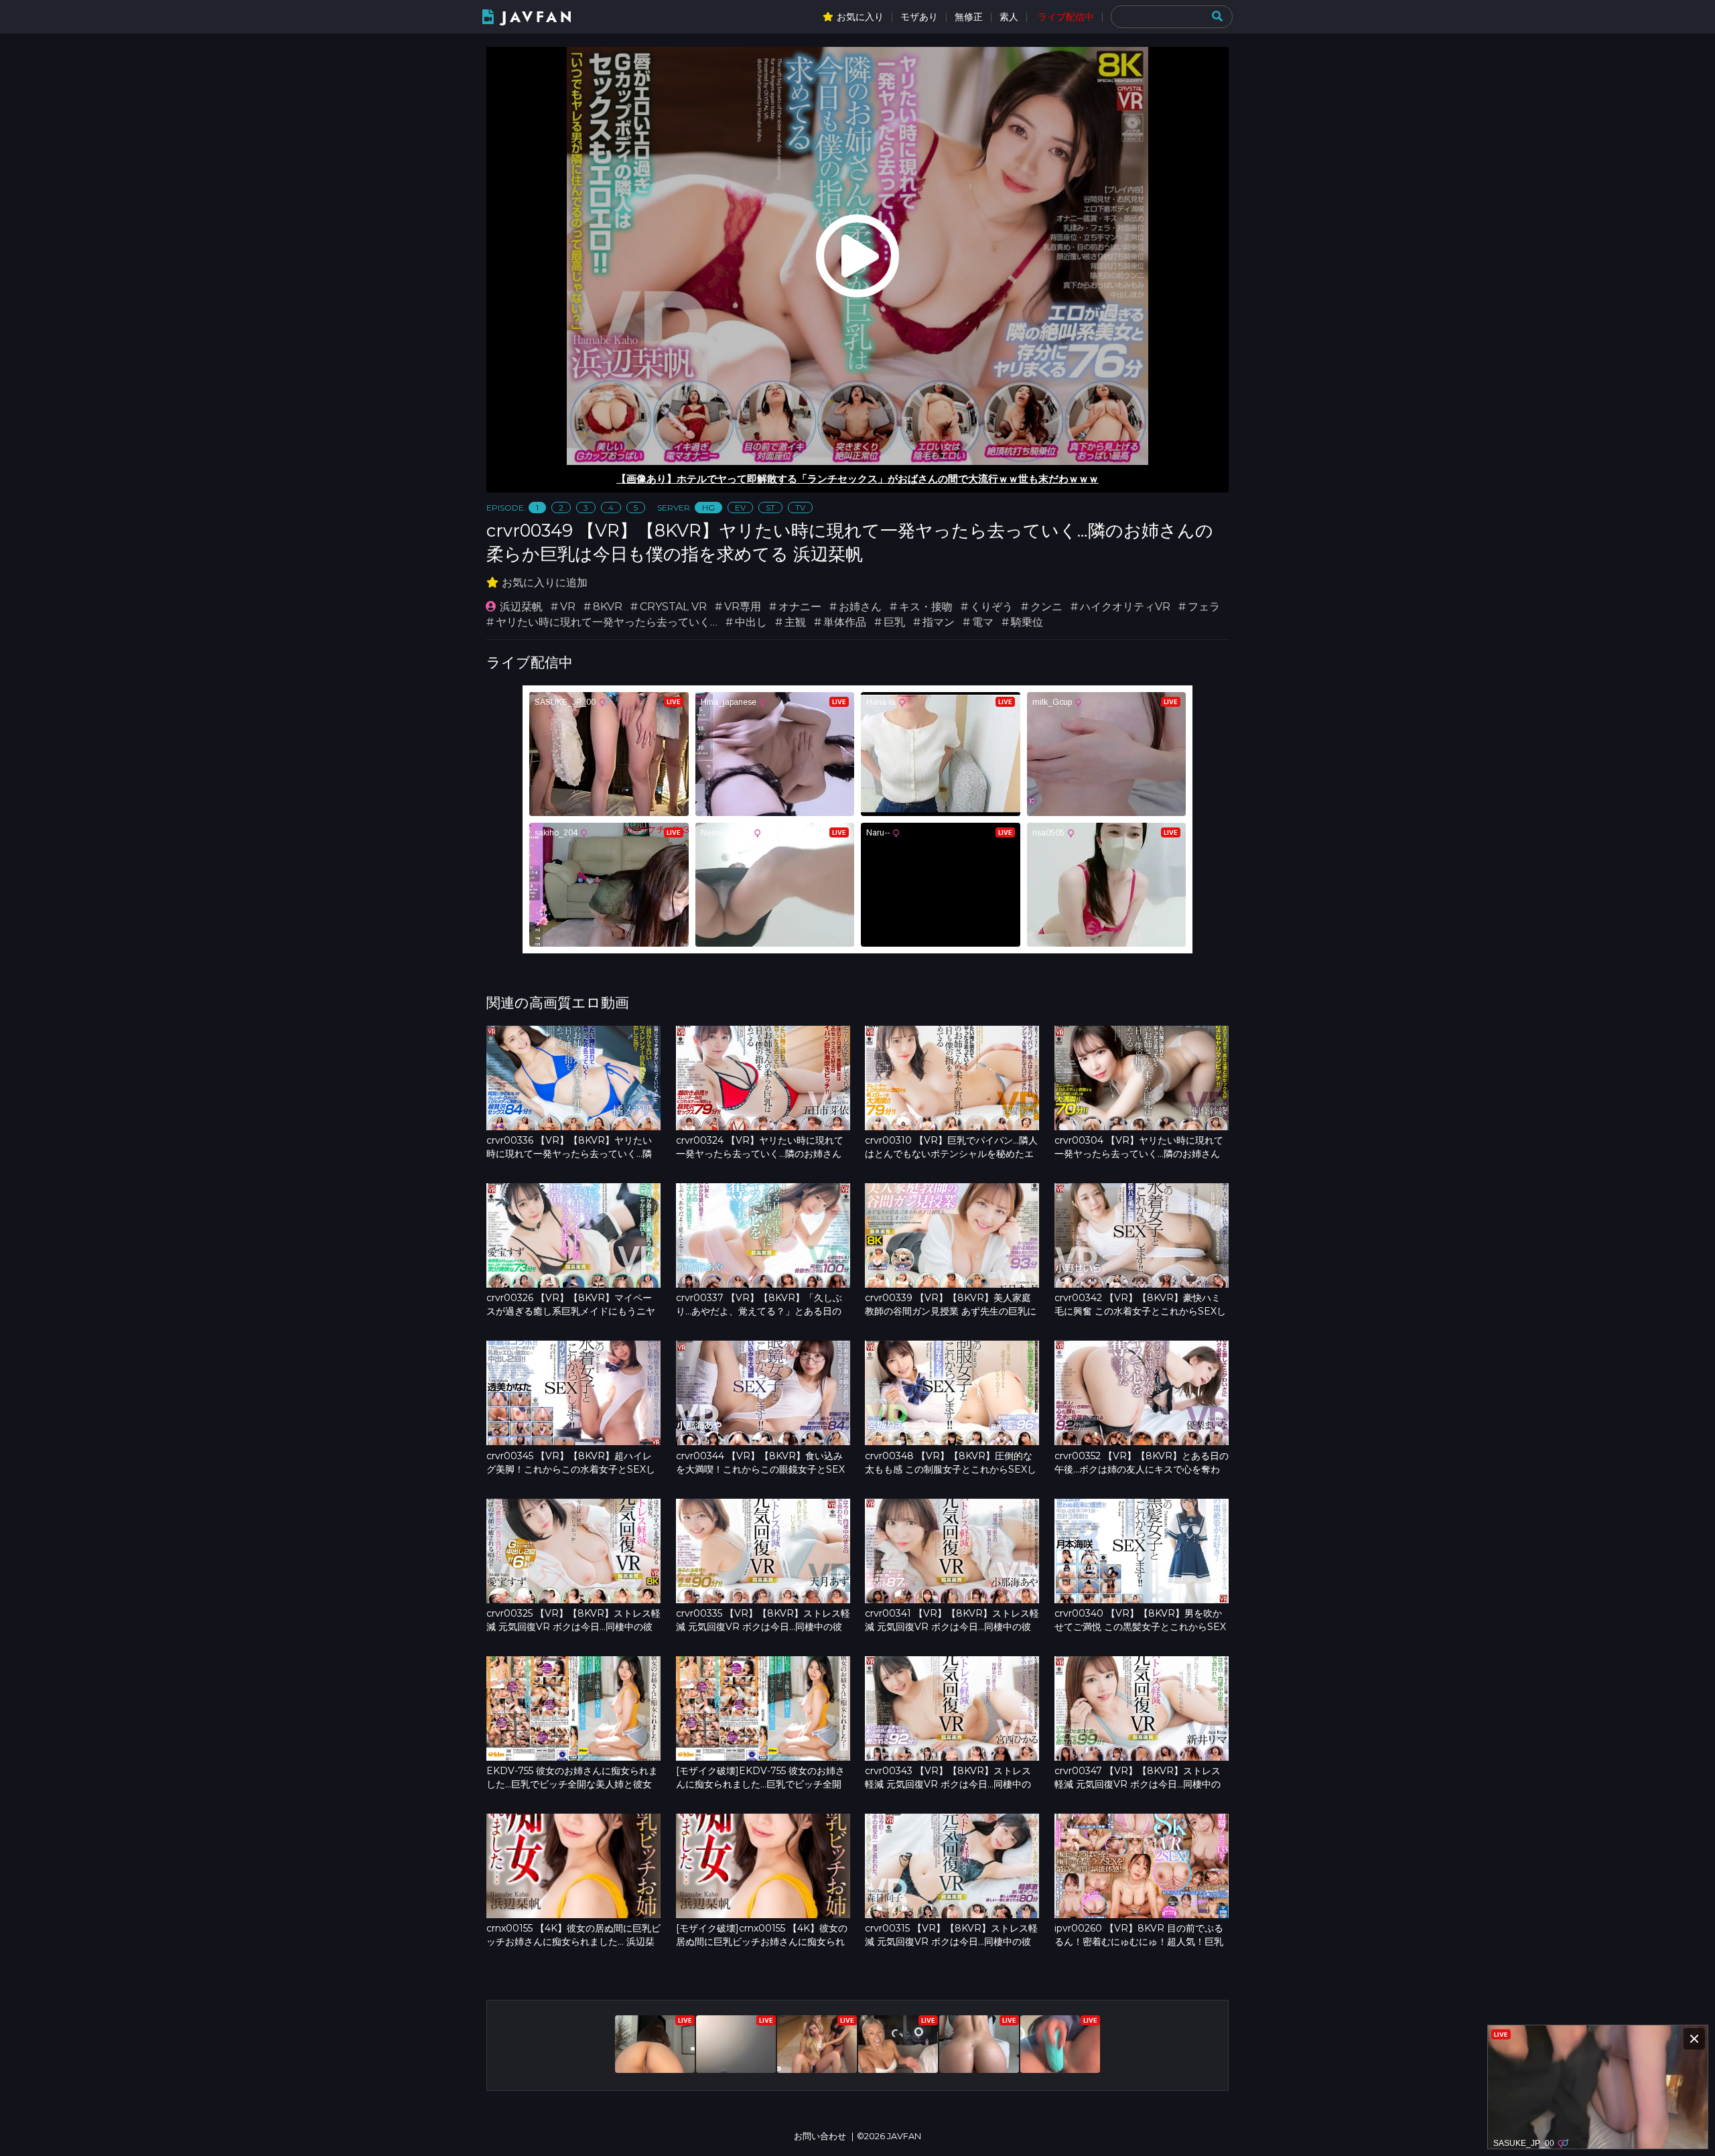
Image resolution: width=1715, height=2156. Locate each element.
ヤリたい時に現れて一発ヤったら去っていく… (607, 622)
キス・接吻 (926, 607)
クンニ (1046, 607)
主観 (795, 622)
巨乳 (894, 622)
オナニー (800, 607)
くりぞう (991, 607)
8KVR (608, 607)
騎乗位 (1027, 622)
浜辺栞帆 (521, 607)
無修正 (969, 17)
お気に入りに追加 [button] (545, 583)
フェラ (1204, 607)
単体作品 (845, 622)
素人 (1009, 17)
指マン (939, 622)
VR (568, 607)
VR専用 (743, 607)
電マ (983, 622)
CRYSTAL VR (673, 607)
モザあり (919, 17)
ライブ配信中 (1066, 17)
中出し (751, 622)
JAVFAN (538, 17)
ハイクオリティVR (1125, 607)
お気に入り (860, 17)
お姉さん (860, 607)
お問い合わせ (820, 2136)
